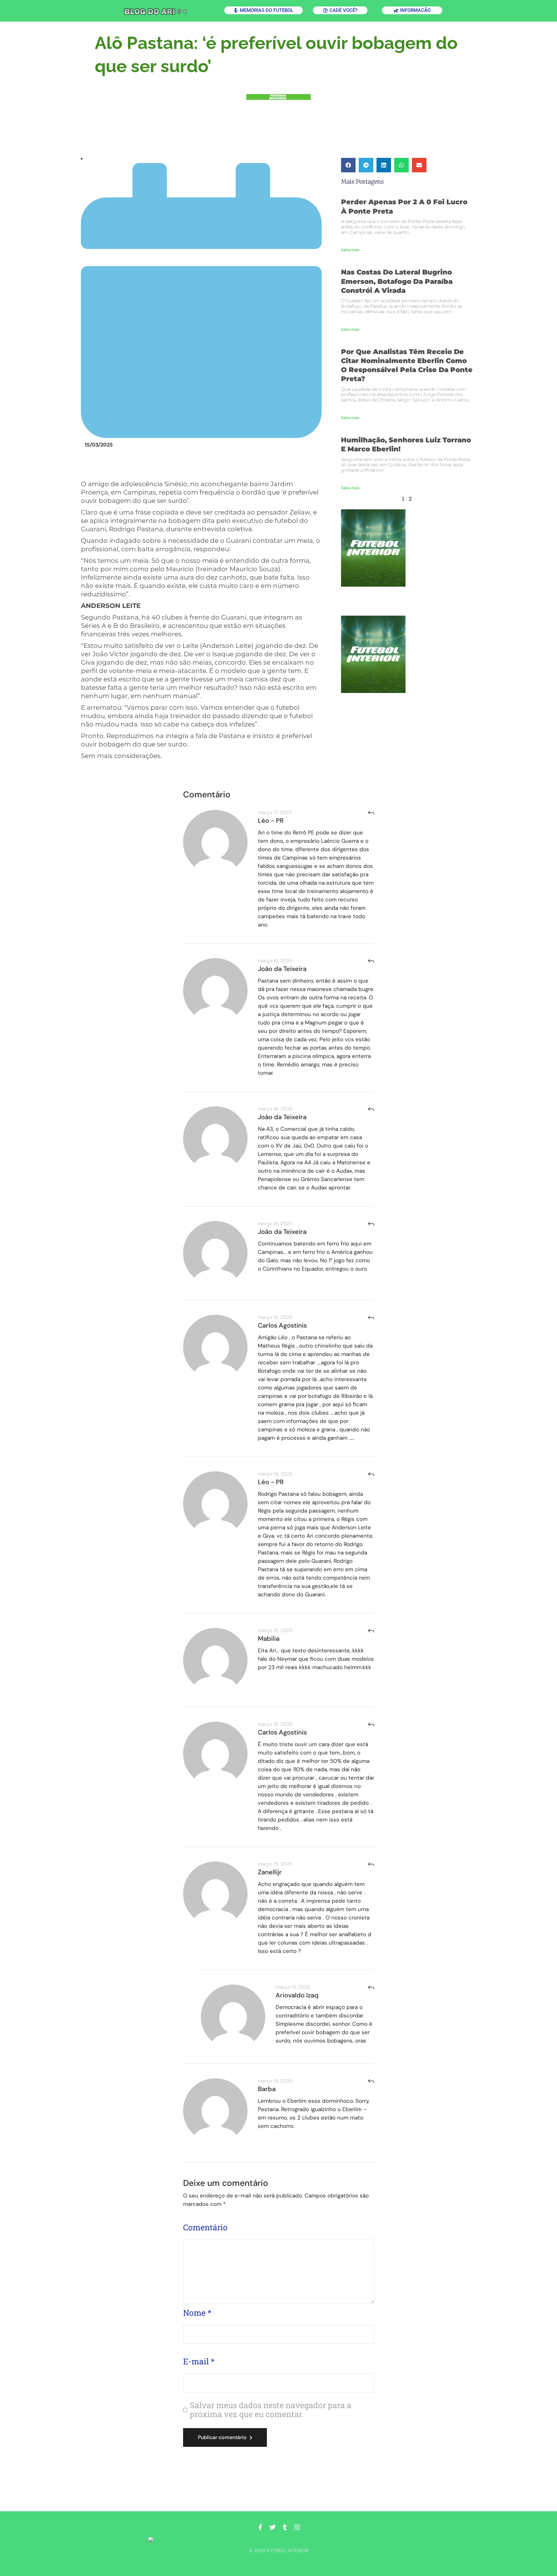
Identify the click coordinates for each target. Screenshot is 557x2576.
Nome (197, 2313)
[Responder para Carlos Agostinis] (371, 1317)
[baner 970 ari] (278, 97)
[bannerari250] (407, 548)
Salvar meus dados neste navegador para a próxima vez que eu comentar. (271, 2410)
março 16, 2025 (275, 961)
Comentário (205, 2227)
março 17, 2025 (275, 812)
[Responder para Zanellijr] (371, 1864)
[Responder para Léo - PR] (371, 813)
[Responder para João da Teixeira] (371, 961)
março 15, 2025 (275, 1317)
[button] (348, 165)
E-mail (199, 2361)
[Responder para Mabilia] (371, 1631)
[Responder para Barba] (371, 2081)
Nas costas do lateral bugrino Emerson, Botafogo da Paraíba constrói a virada (397, 281)
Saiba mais (350, 250)
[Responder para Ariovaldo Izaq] (371, 1987)
